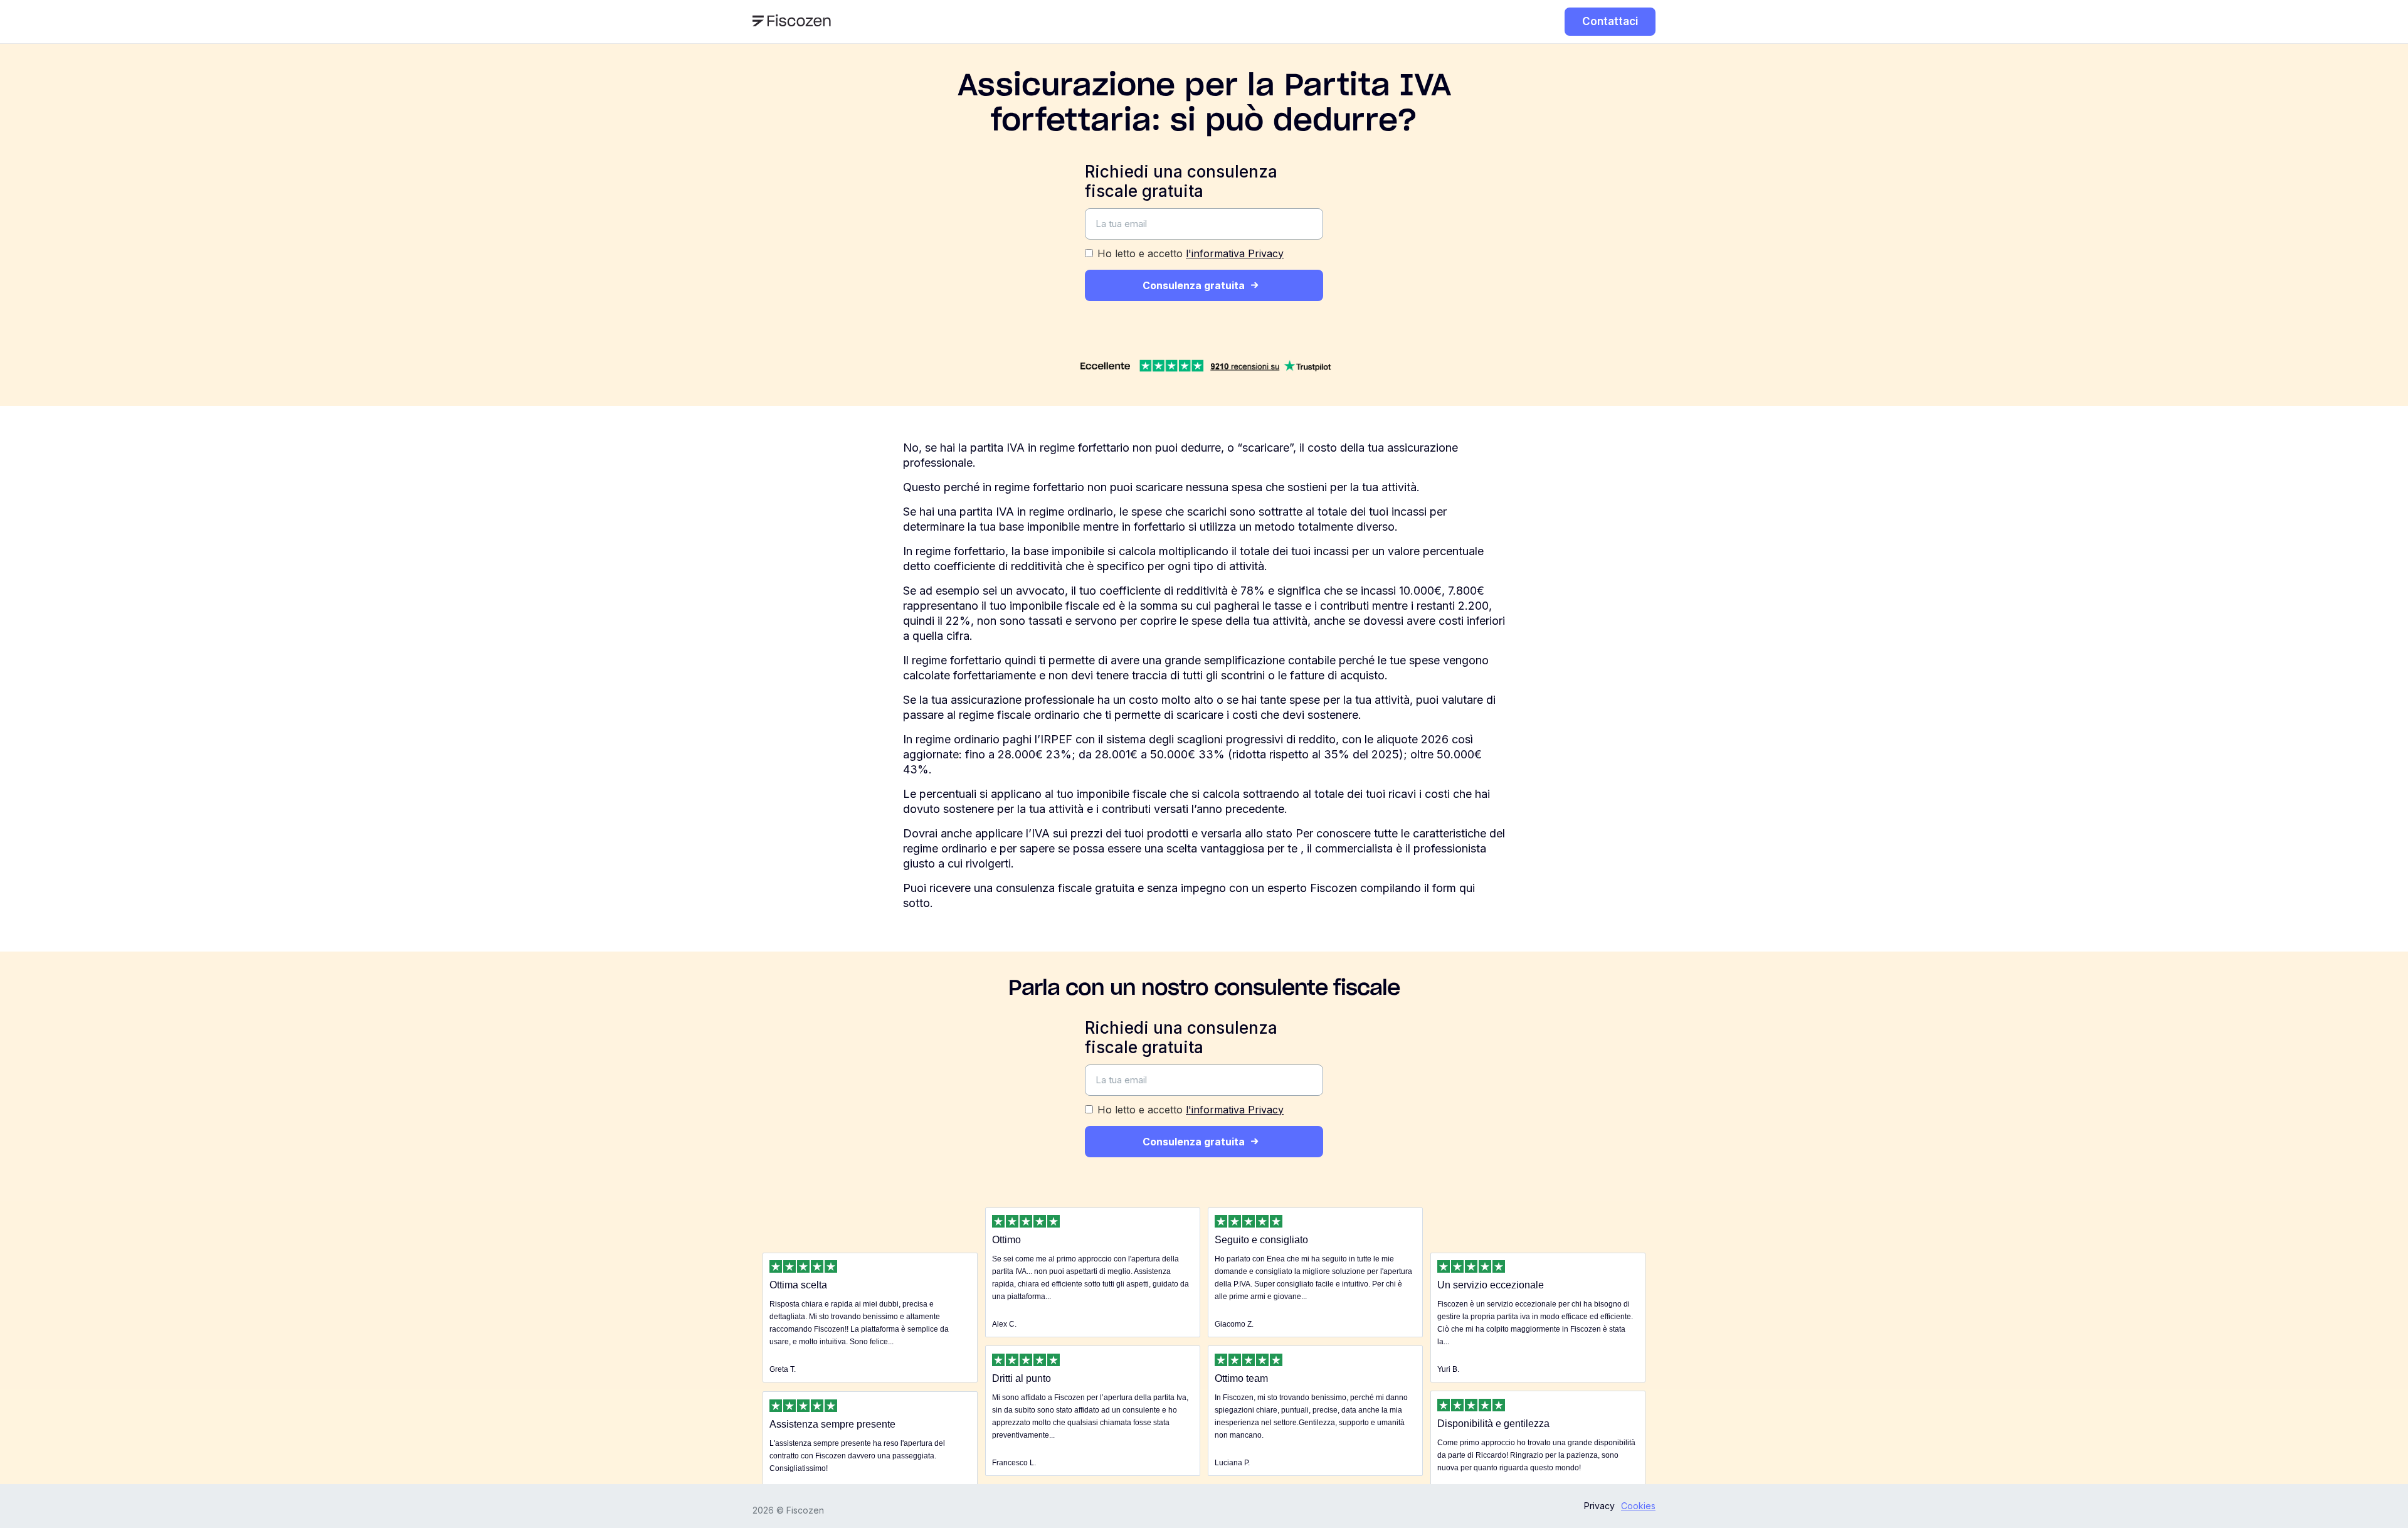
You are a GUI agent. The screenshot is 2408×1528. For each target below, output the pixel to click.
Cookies (1638, 1506)
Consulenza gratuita (1194, 285)
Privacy (1599, 1506)
